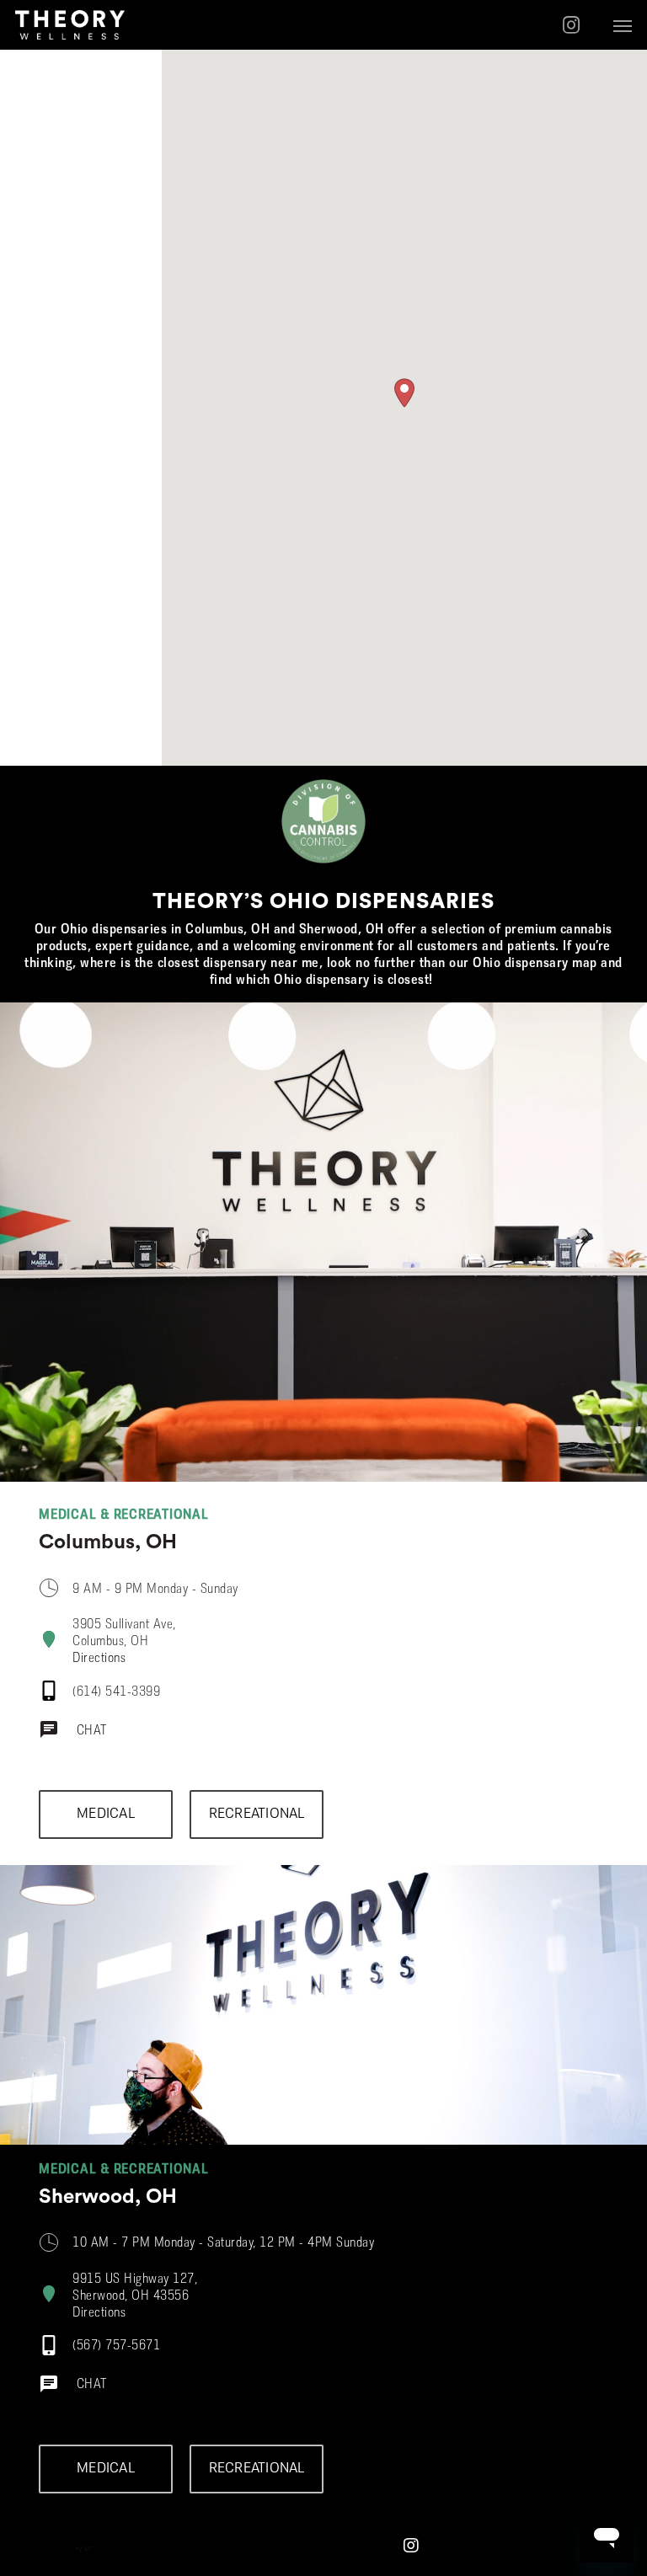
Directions (99, 1659)
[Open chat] (51, 1736)
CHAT (92, 1731)
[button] (623, 25)
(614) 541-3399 (116, 1692)
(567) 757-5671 (116, 2346)
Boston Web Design (49, 2549)
